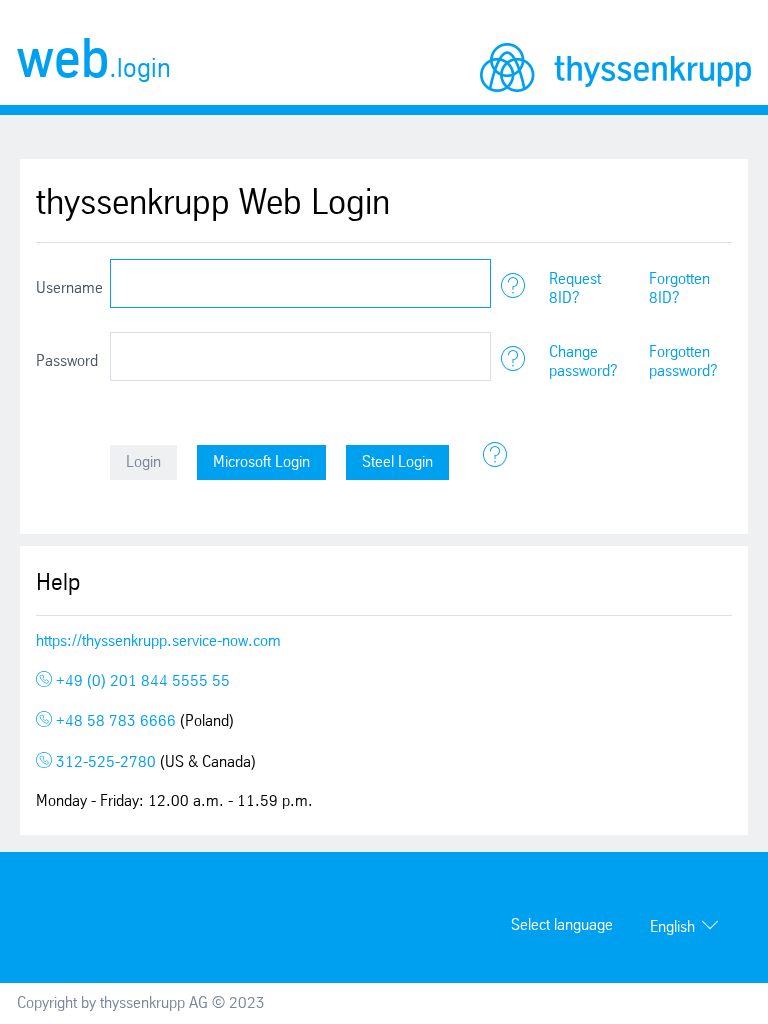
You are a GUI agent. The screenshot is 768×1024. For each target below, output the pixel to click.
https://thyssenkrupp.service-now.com (158, 641)
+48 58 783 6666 (116, 721)
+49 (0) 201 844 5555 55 (141, 681)
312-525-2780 (106, 762)
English (672, 927)
